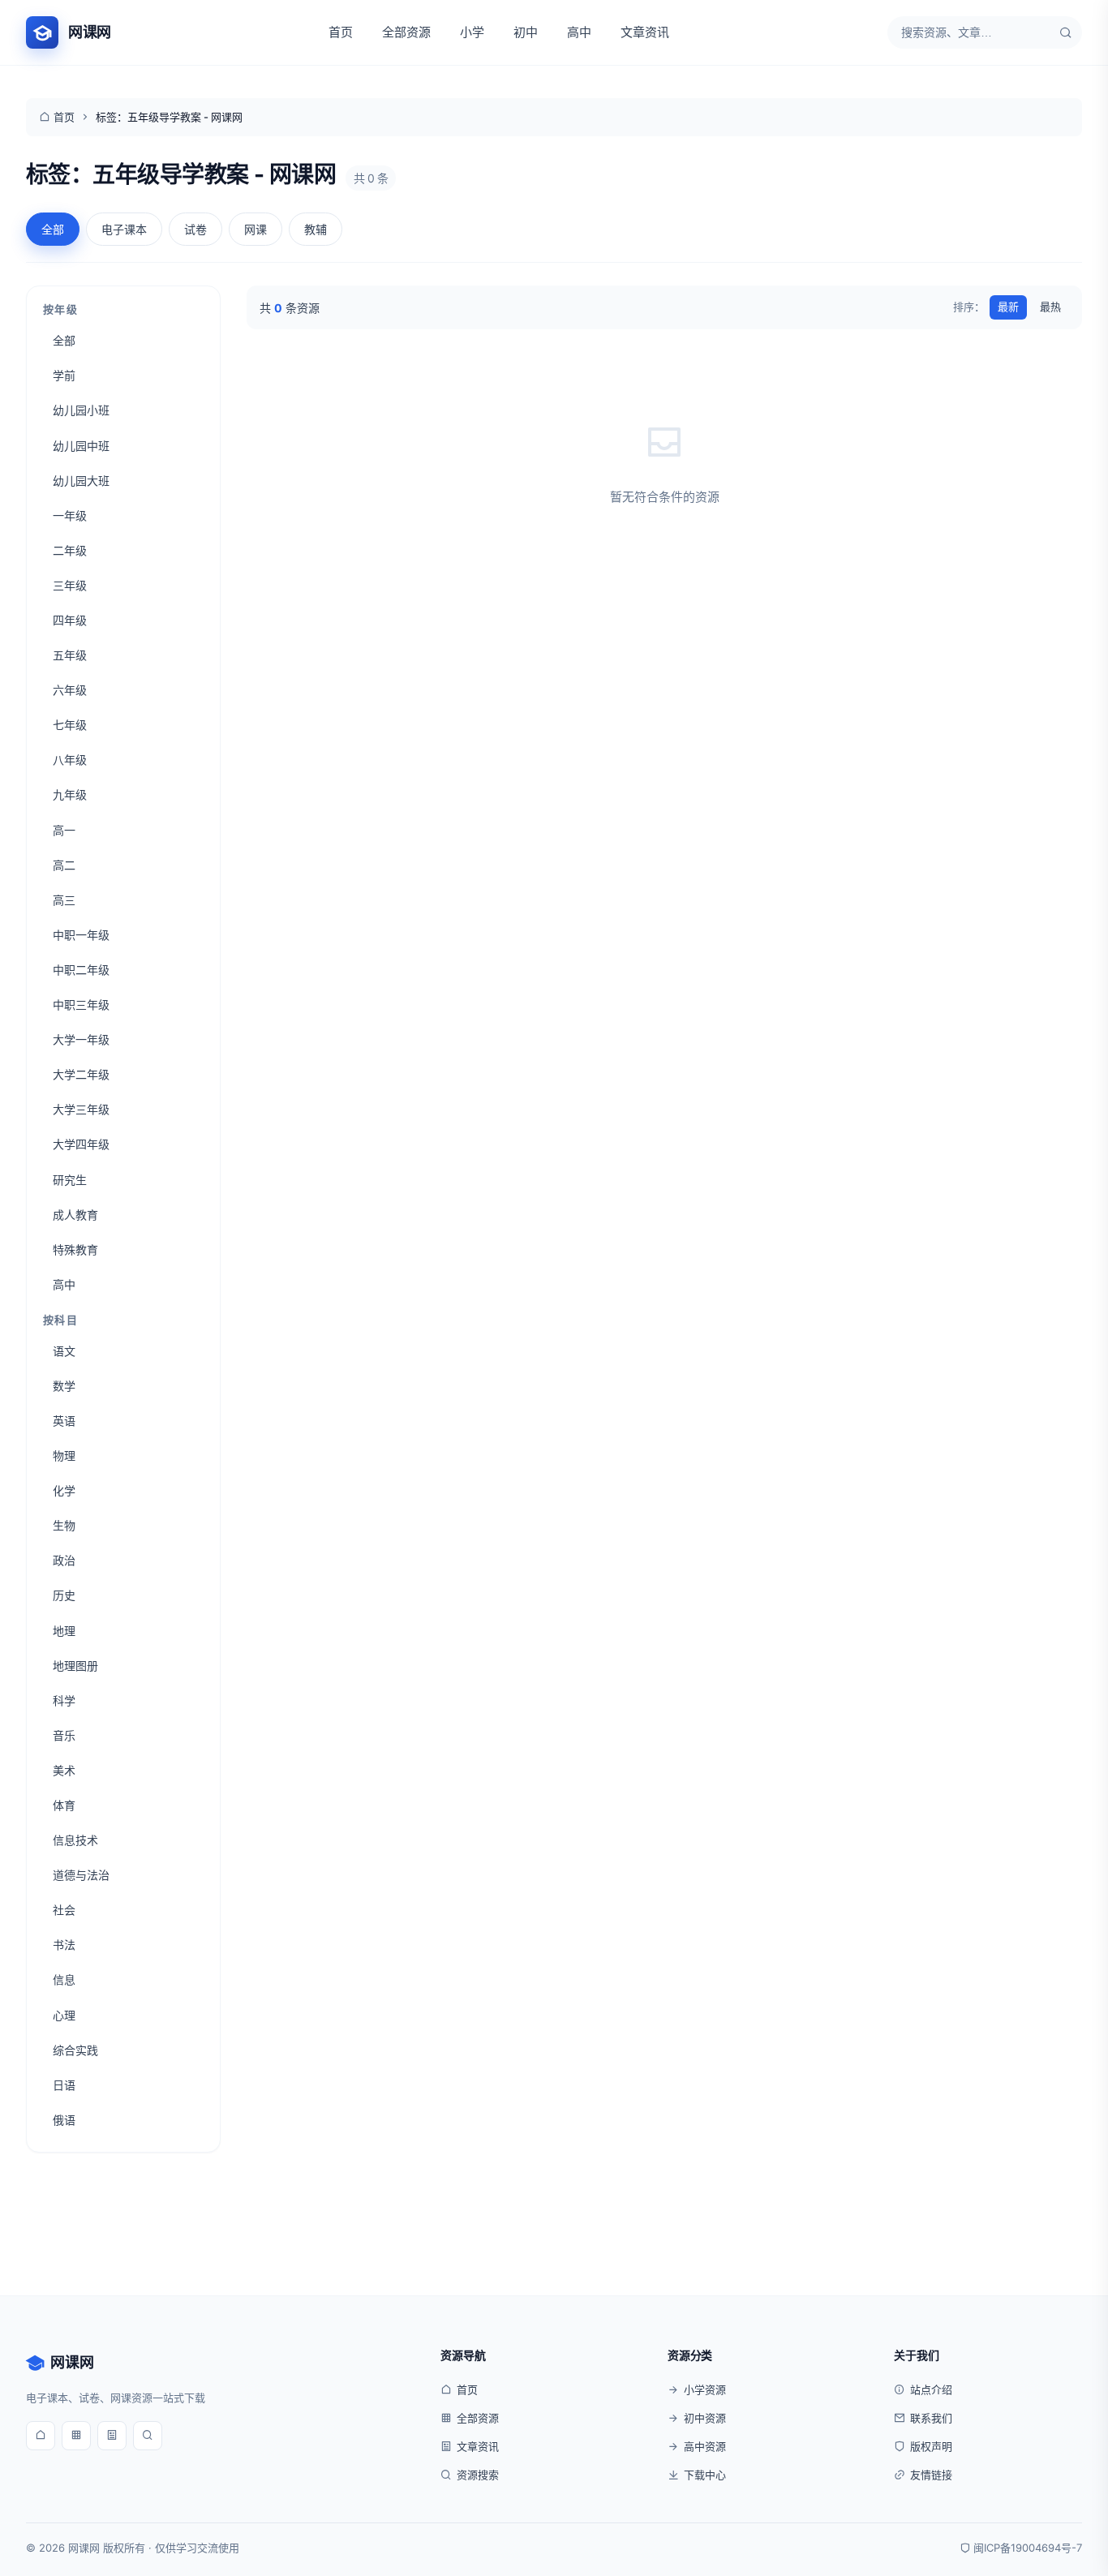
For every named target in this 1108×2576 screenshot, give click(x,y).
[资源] (76, 2436)
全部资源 (406, 32)
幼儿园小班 (81, 410)
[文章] (112, 2436)
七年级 (70, 725)
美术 (64, 1770)
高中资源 (705, 2446)
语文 (64, 1351)
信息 (64, 1979)
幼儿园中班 (81, 446)
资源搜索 (478, 2475)
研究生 (70, 1180)
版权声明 (931, 2446)
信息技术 (75, 1840)
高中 (579, 32)
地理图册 (75, 1666)
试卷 (195, 229)
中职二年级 (81, 970)
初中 (526, 32)
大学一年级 (81, 1039)
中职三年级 (81, 1005)
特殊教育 (75, 1249)
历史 (64, 1595)
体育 (64, 1805)
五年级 (70, 655)
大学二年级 (81, 1074)
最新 (1008, 307)
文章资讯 (645, 32)
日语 (64, 2085)
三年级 (70, 585)
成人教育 (75, 1215)
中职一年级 (81, 935)
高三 (64, 900)
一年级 (70, 515)
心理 (64, 2015)
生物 (64, 1525)
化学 (64, 1490)
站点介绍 (931, 2389)
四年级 (70, 620)
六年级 (70, 690)
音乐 (64, 1735)
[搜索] (1066, 32)
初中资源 (705, 2418)
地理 (64, 1631)
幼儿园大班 (81, 481)
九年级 (70, 794)
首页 (341, 32)
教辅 (316, 229)
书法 (64, 1945)
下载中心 (705, 2475)
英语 (64, 1421)
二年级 (70, 550)
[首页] (41, 2436)
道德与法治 (81, 1875)
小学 (472, 32)
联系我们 (931, 2418)
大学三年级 (81, 1109)
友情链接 (931, 2475)
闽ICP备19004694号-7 (1028, 2548)
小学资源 (705, 2389)
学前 (64, 375)
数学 (64, 1386)
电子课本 (124, 229)
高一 (64, 830)
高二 (64, 865)
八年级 (70, 760)
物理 (64, 1455)
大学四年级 (81, 1144)
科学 (64, 1700)
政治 (64, 1560)
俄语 (64, 2120)
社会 (64, 1910)
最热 (1050, 307)
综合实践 (75, 2050)
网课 (256, 229)
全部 (53, 229)
